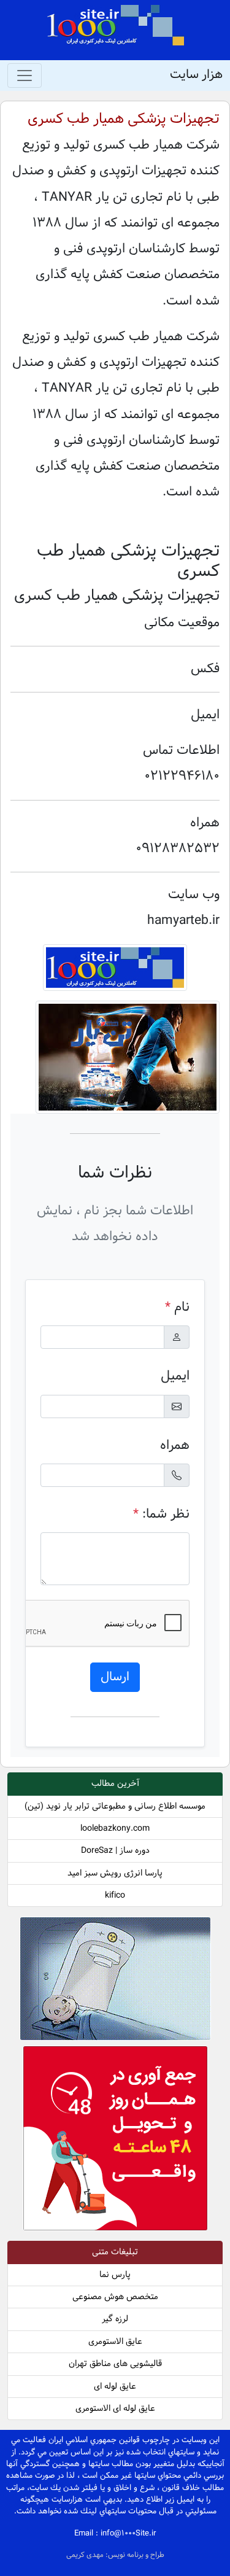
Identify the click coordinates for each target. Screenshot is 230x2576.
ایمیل (175, 1376)
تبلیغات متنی (115, 2252)
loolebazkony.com (115, 1829)
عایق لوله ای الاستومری (115, 2409)
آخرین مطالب (115, 1784)
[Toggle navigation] (25, 76)
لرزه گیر (115, 2319)
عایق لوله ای (115, 2387)
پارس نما (115, 2275)
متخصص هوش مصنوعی (115, 2297)
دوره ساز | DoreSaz (115, 1851)
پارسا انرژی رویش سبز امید (115, 1873)
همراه (175, 1445)
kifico (115, 1895)
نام (177, 1307)
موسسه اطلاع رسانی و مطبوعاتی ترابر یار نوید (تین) (115, 1806)
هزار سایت (196, 75)
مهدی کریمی (86, 2555)
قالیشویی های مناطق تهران (115, 2364)
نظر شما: (161, 1514)
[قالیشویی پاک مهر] (115, 2141)
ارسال (115, 1677)
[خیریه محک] (115, 1981)
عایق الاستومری (115, 2342)
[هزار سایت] (115, 25)
